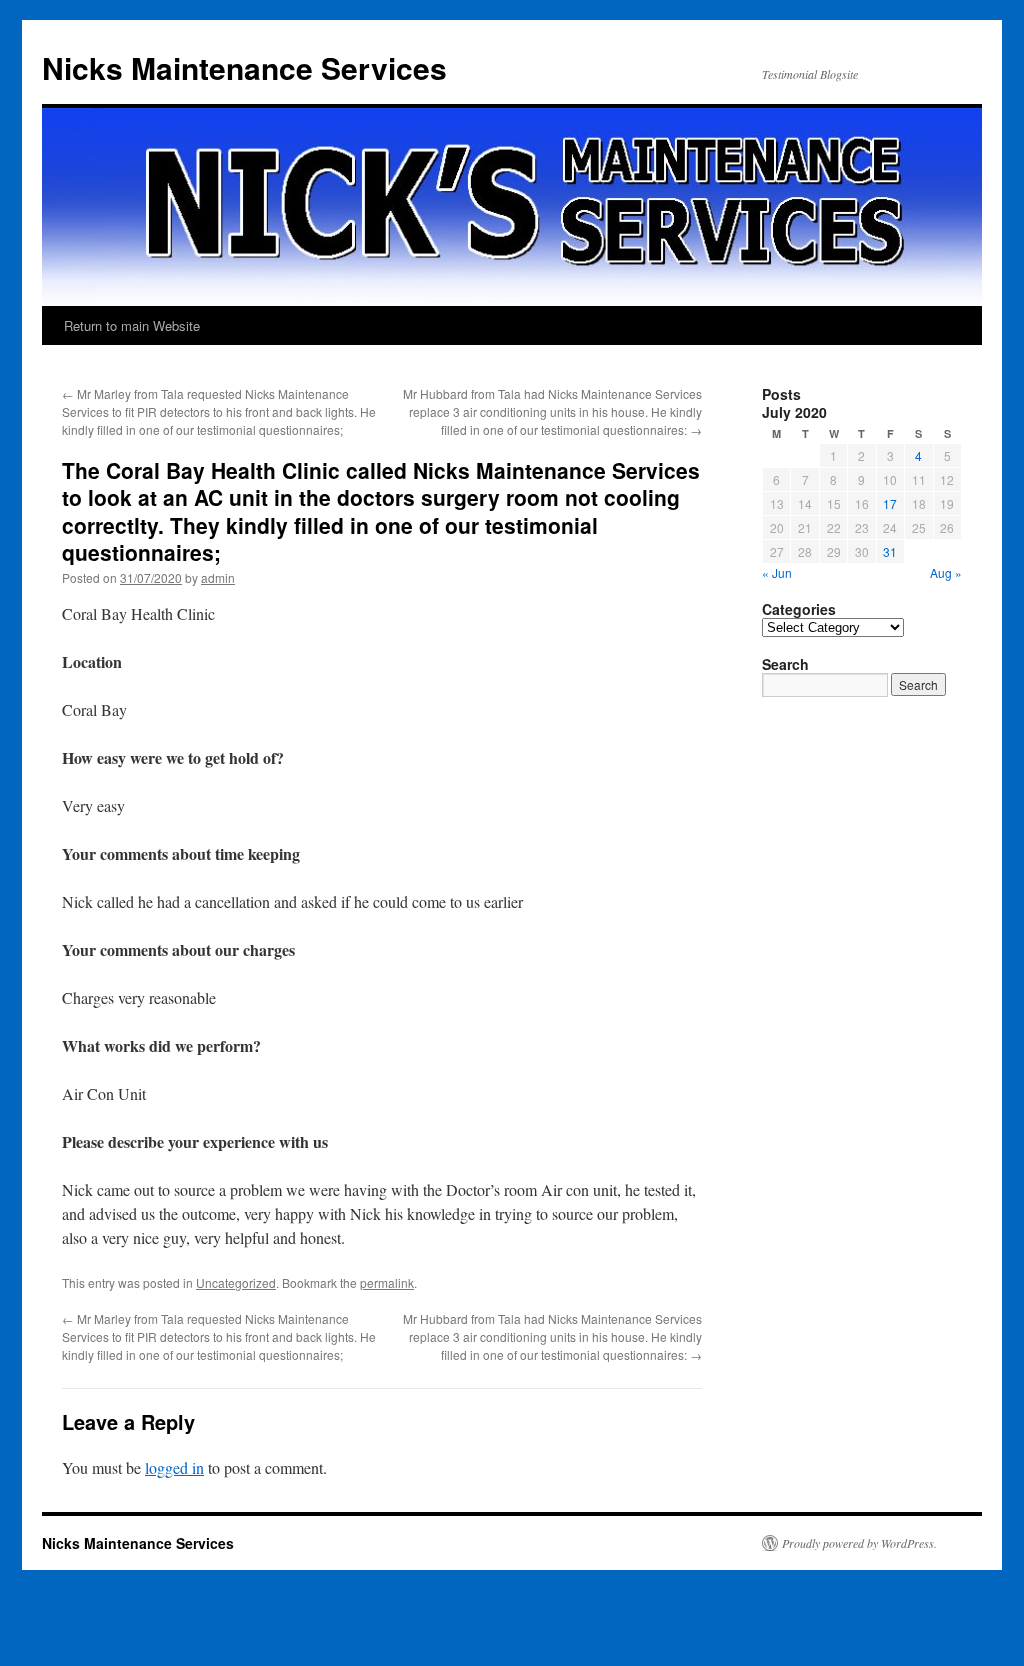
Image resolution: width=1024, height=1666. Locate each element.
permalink (387, 1282)
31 (890, 551)
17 (890, 503)
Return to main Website (132, 325)
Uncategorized (236, 1282)
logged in (174, 1467)
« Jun (777, 572)
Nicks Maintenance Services (244, 67)
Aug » (946, 572)
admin (218, 577)
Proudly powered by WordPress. (859, 1543)
